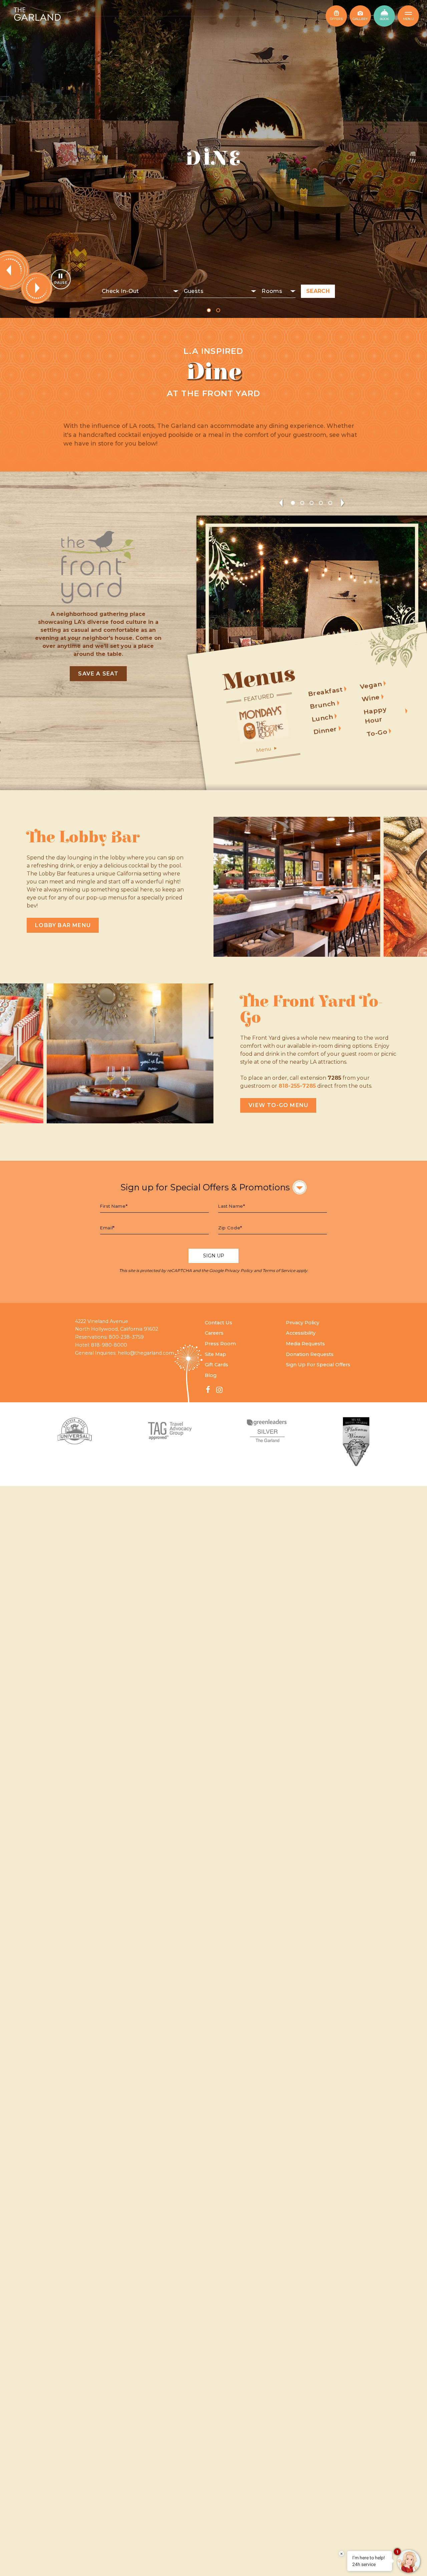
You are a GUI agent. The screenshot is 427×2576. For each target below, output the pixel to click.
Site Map (216, 1354)
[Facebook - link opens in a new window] (208, 1390)
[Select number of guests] (220, 291)
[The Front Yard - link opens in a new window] (98, 567)
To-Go (377, 732)
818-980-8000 (109, 1345)
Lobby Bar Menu (63, 925)
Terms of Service (279, 1271)
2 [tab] (218, 310)
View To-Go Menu (278, 1105)
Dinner (325, 730)
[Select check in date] (140, 291)
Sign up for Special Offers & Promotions (205, 1187)
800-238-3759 (126, 1337)
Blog (211, 1375)
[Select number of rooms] (279, 291)
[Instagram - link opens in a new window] (219, 1390)
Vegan (371, 685)
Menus (259, 678)
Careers (214, 1333)
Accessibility (301, 1333)
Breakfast (325, 691)
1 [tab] (209, 310)
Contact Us (219, 1323)
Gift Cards (217, 1365)
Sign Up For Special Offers (318, 1365)
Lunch (322, 718)
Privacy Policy (239, 1271)
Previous (281, 503)
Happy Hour (375, 715)
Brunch (322, 704)
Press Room (220, 1344)
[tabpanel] (213, 159)
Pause (61, 283)
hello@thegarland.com (146, 1353)
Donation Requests (310, 1354)
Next (37, 288)
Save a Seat (98, 674)
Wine (371, 698)
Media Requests (305, 1344)
